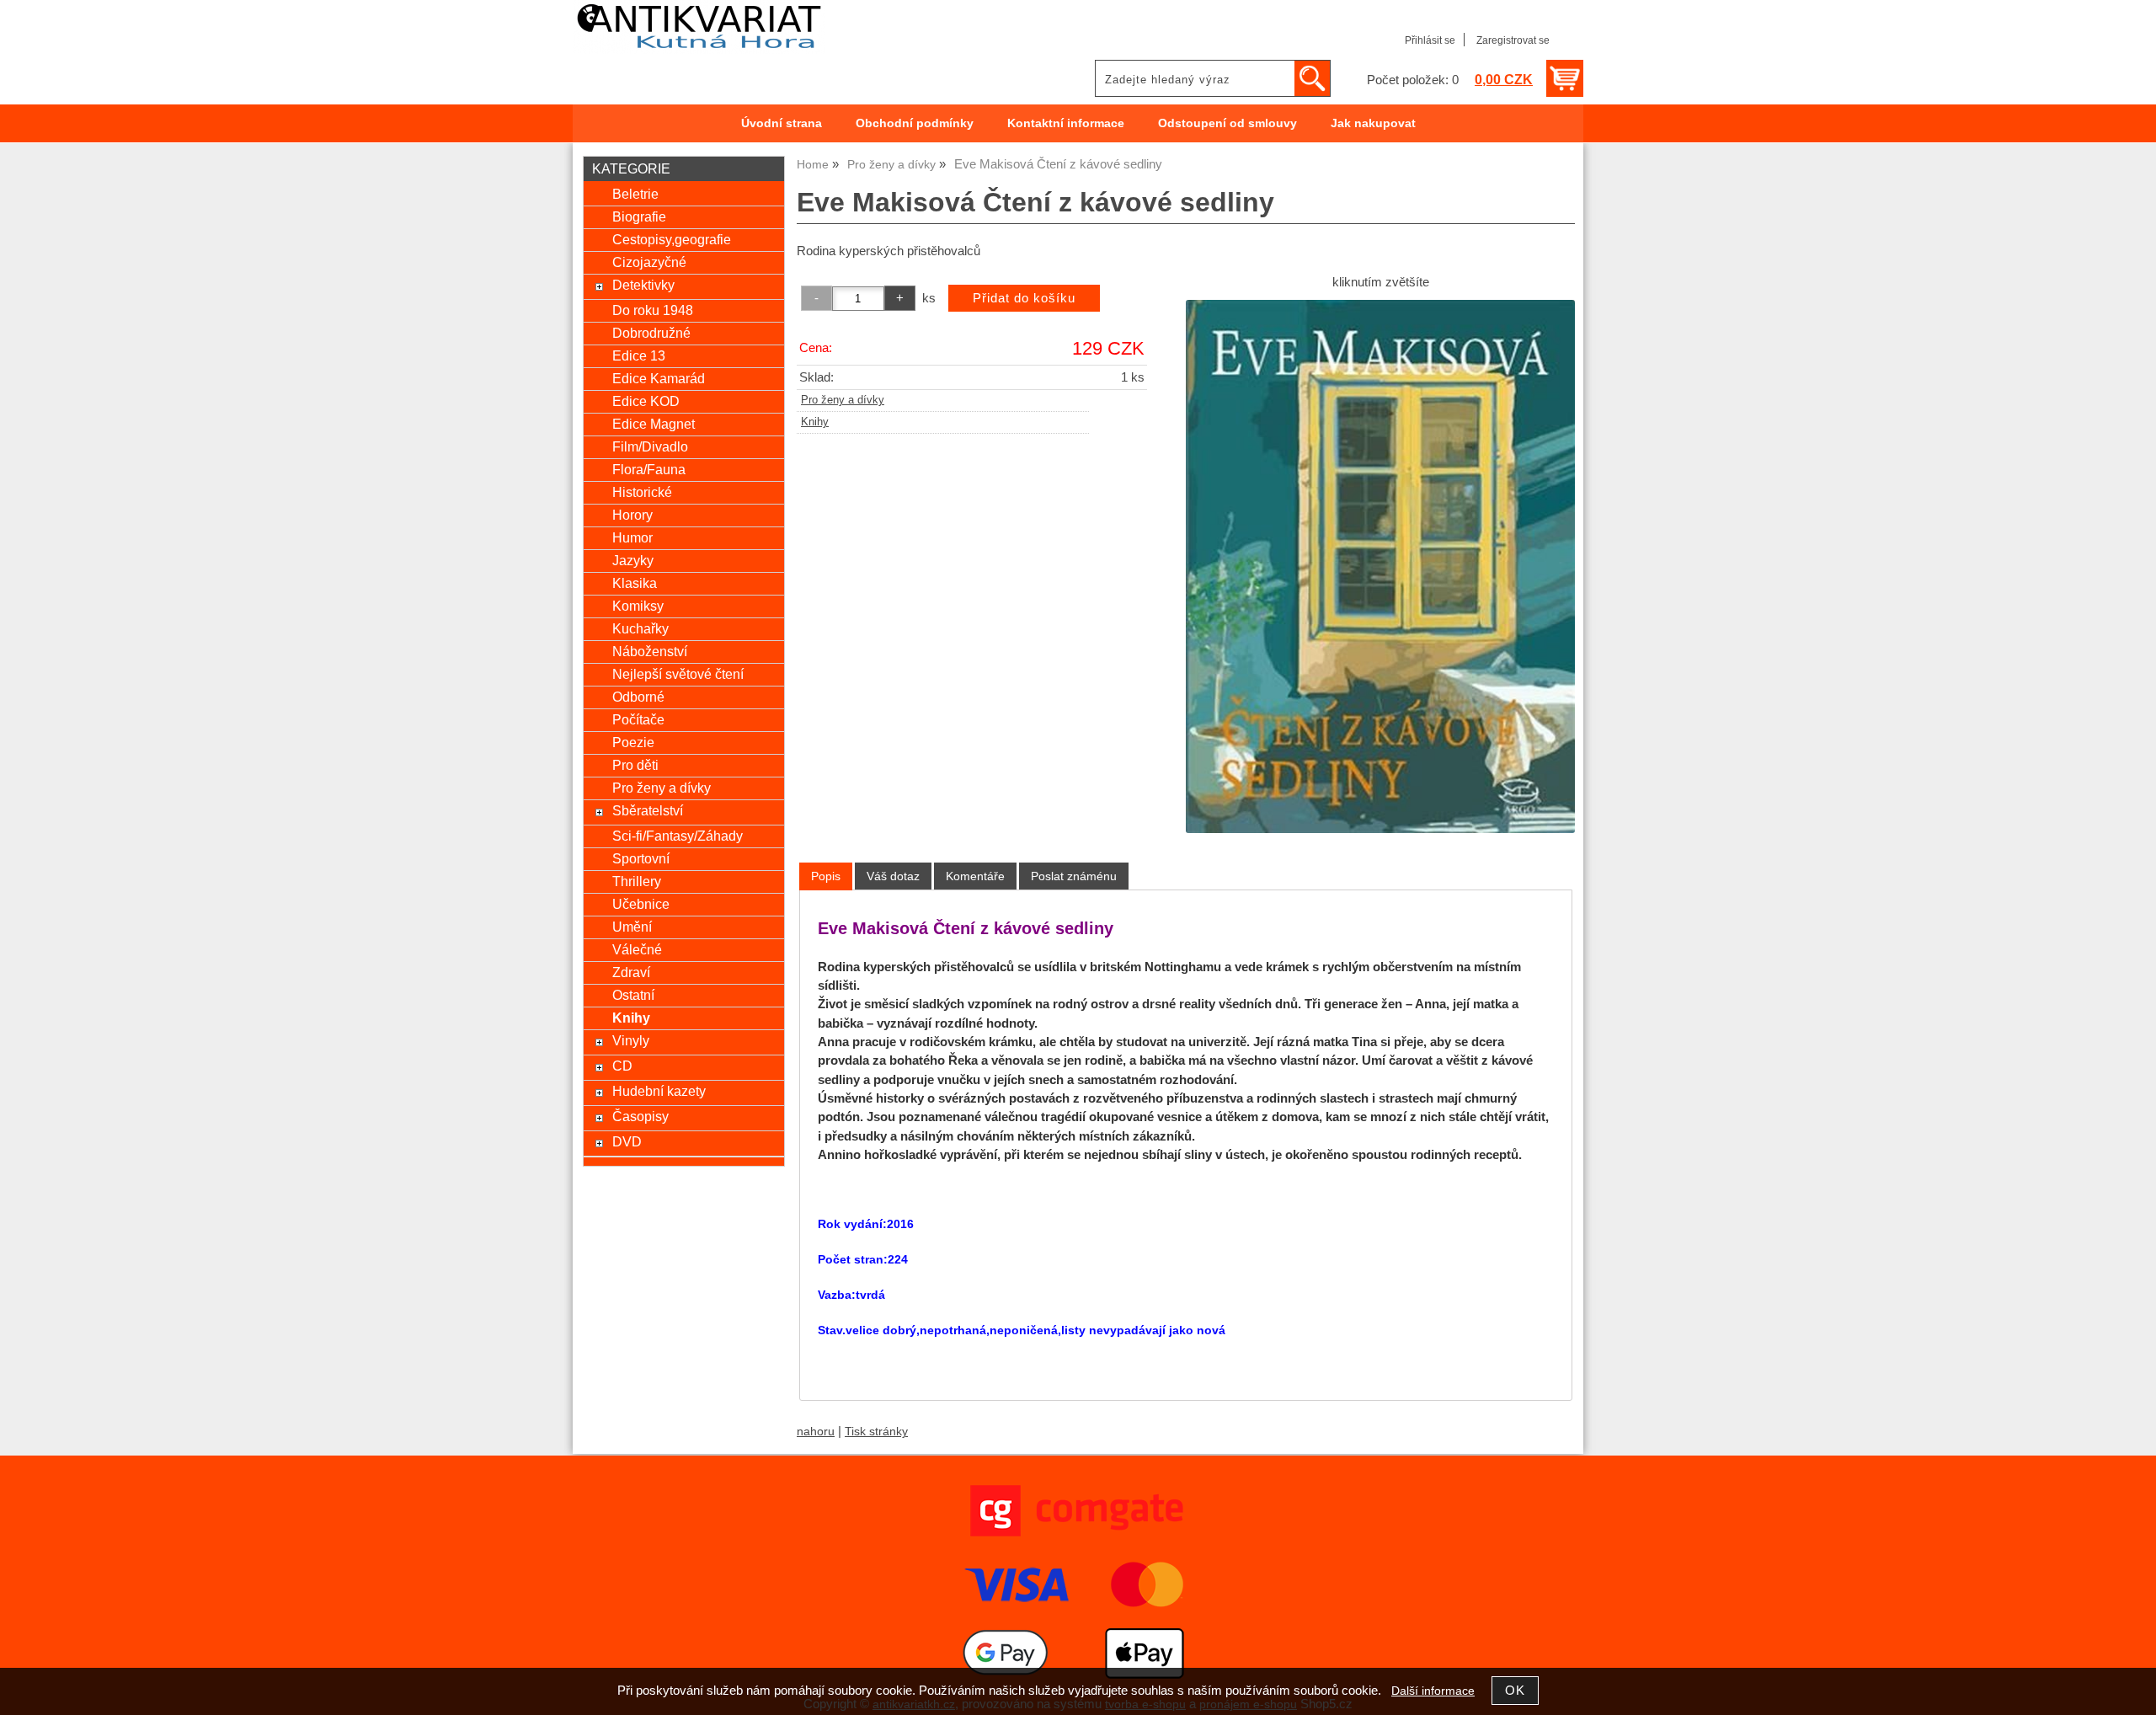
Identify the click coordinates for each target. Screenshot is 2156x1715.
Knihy (815, 422)
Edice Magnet (654, 424)
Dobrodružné (651, 333)
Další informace (1433, 1691)
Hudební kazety (659, 1091)
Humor (632, 537)
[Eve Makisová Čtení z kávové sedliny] (1380, 566)
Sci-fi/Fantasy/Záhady (678, 836)
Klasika (635, 583)
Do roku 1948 (653, 310)
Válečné (637, 949)
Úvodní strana (782, 123)
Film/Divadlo (650, 446)
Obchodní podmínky (915, 123)
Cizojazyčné (649, 262)
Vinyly (631, 1040)
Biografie (639, 216)
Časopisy (640, 1116)
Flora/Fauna (649, 469)
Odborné (638, 697)
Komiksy (638, 606)
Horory (632, 515)
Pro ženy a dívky (843, 400)
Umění (632, 927)
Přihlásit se (1430, 40)
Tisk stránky (876, 1432)
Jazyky (633, 560)
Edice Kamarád (659, 378)
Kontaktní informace (1066, 123)
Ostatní (633, 995)
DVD (627, 1141)
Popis (826, 876)
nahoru (816, 1432)
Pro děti (635, 765)
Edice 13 (639, 355)
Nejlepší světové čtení (678, 674)
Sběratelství (648, 810)
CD (622, 1066)
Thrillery (637, 881)
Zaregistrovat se (1513, 40)
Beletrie (635, 194)
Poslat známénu (1074, 876)
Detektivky (643, 285)
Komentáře (975, 876)
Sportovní (641, 858)
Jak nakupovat (1373, 123)
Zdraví (631, 972)
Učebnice (641, 904)
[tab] (826, 876)
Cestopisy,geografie (672, 239)
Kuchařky (640, 628)
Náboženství (650, 651)
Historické (642, 492)
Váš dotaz (893, 876)
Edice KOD (646, 401)
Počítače (638, 719)
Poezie (633, 742)
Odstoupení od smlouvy (1227, 123)
